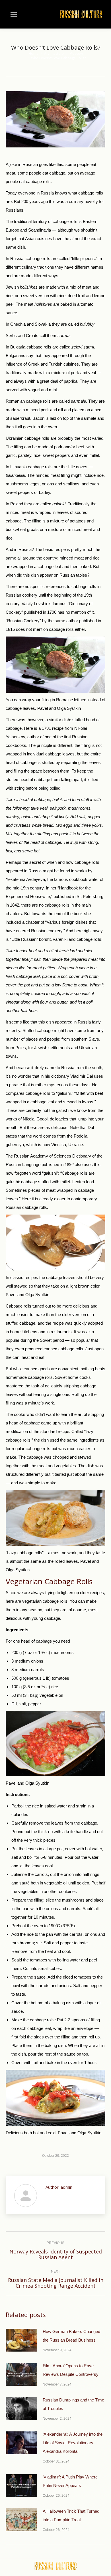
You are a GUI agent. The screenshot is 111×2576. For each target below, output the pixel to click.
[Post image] (21, 2340)
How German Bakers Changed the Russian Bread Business (71, 2336)
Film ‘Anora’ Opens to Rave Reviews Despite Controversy (71, 2370)
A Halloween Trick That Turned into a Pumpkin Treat (71, 2515)
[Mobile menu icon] (14, 14)
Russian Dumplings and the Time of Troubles (73, 2404)
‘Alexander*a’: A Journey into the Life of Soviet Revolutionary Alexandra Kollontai (73, 2443)
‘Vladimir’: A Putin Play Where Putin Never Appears (70, 2481)
